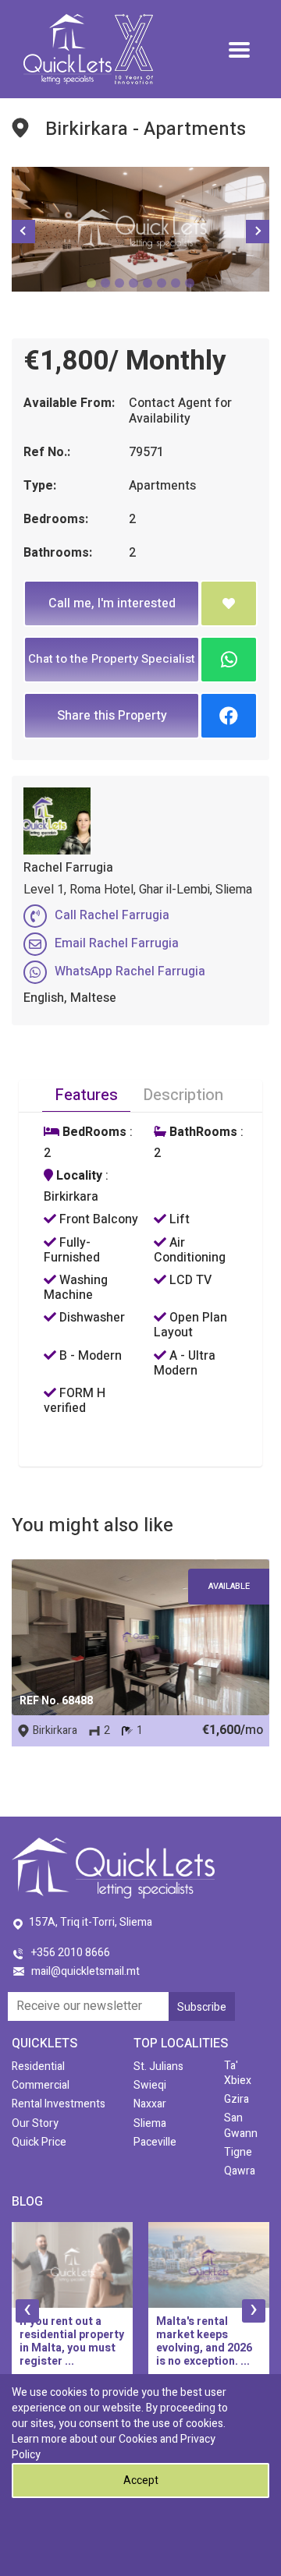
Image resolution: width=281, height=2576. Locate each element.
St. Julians (158, 2066)
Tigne (238, 2152)
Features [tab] (86, 1095)
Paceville (155, 2142)
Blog (27, 2202)
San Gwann (241, 2125)
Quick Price (39, 2142)
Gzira (237, 2099)
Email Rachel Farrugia (117, 943)
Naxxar (150, 2104)
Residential (38, 2066)
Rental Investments (59, 2104)
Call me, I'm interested (112, 603)
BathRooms (202, 1132)
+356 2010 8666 (71, 1953)
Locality (78, 1176)
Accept (141, 2480)
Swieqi (150, 2085)
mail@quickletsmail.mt (85, 1971)
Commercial (41, 2085)
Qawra (240, 2171)
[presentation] (27, 2311)
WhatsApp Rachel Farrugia (130, 971)
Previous (23, 232)
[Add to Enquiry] (229, 603)
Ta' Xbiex (238, 2073)
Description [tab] (183, 1095)
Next (258, 232)
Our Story (35, 2123)
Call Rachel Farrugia (112, 915)
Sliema (150, 2123)
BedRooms (93, 1132)
